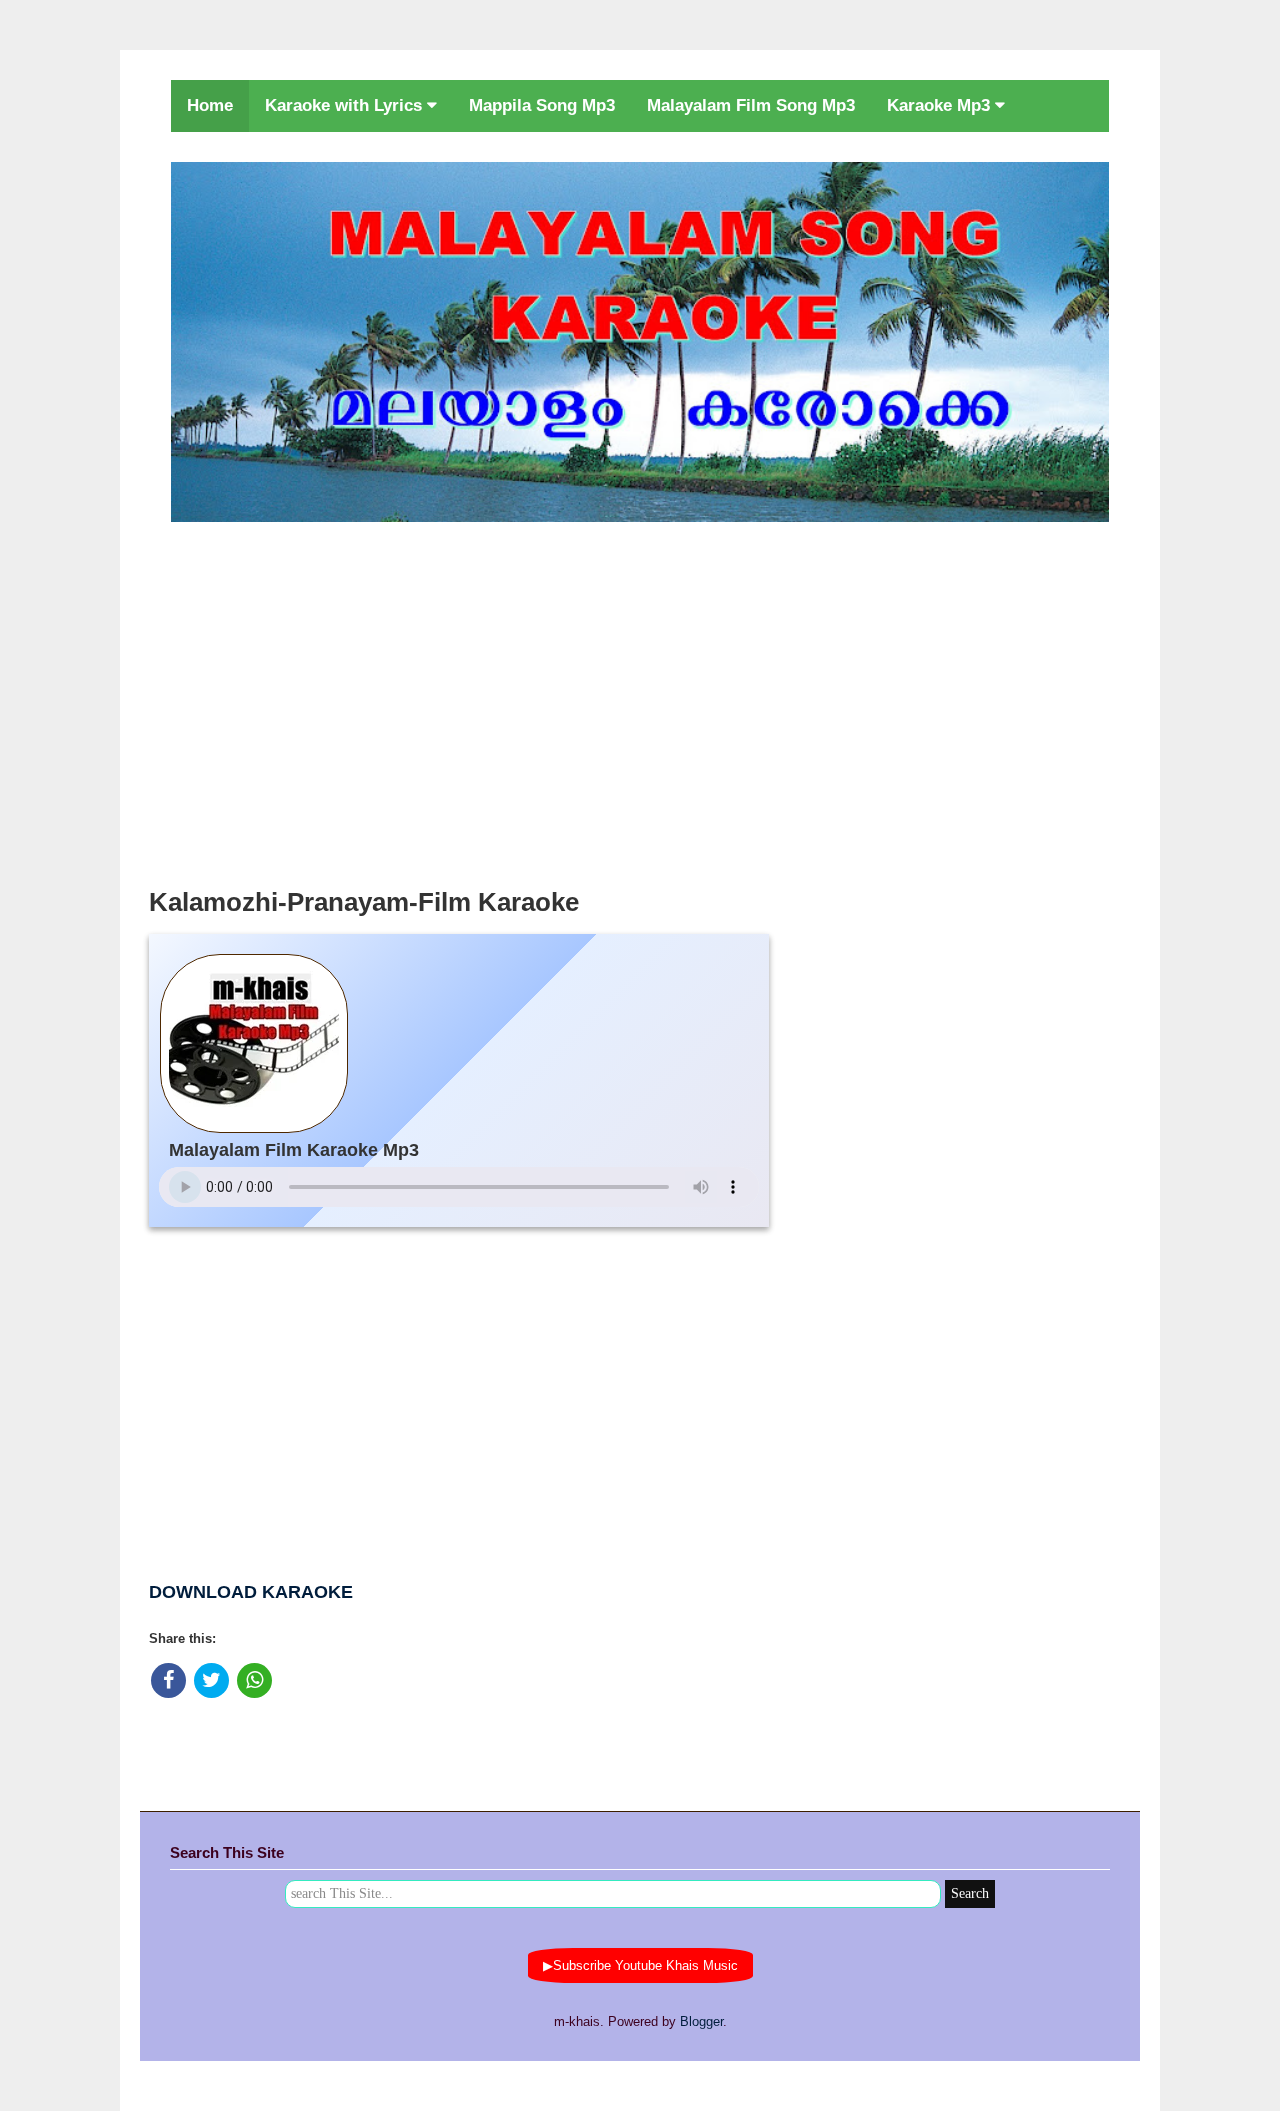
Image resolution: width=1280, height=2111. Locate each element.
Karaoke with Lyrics (346, 105)
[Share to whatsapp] (254, 1680)
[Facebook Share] (168, 1680)
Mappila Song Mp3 (542, 105)
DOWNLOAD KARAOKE (251, 1592)
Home (210, 105)
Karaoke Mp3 (941, 105)
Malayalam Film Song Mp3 (751, 105)
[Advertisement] (640, 699)
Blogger (701, 2021)
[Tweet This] (211, 1680)
